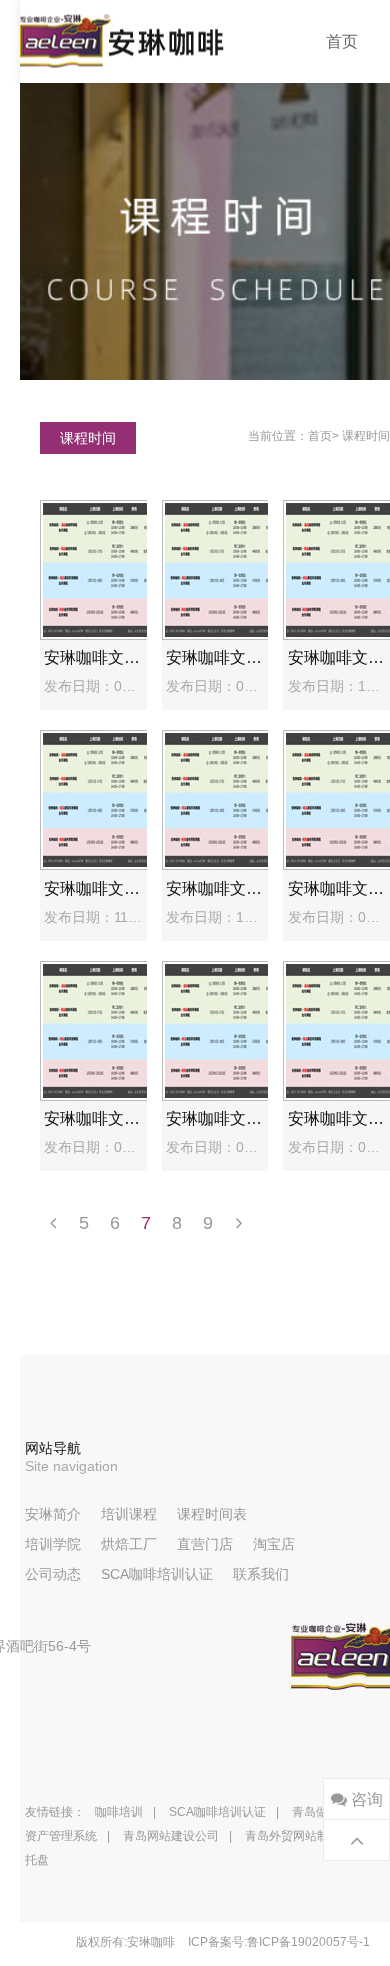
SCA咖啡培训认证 (157, 1574)
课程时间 (366, 436)
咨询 (365, 1799)
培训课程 (129, 1514)
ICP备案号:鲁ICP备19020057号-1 (279, 1942)
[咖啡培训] (122, 41)
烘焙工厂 (129, 1544)
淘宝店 (274, 1544)
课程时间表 (212, 1514)
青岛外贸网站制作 (293, 1836)
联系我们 (261, 1574)
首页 (342, 41)
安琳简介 (53, 1514)
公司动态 (53, 1574)
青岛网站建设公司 (171, 1836)
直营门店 (205, 1544)
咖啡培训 (119, 1812)
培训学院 (53, 1544)
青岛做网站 (322, 1812)
